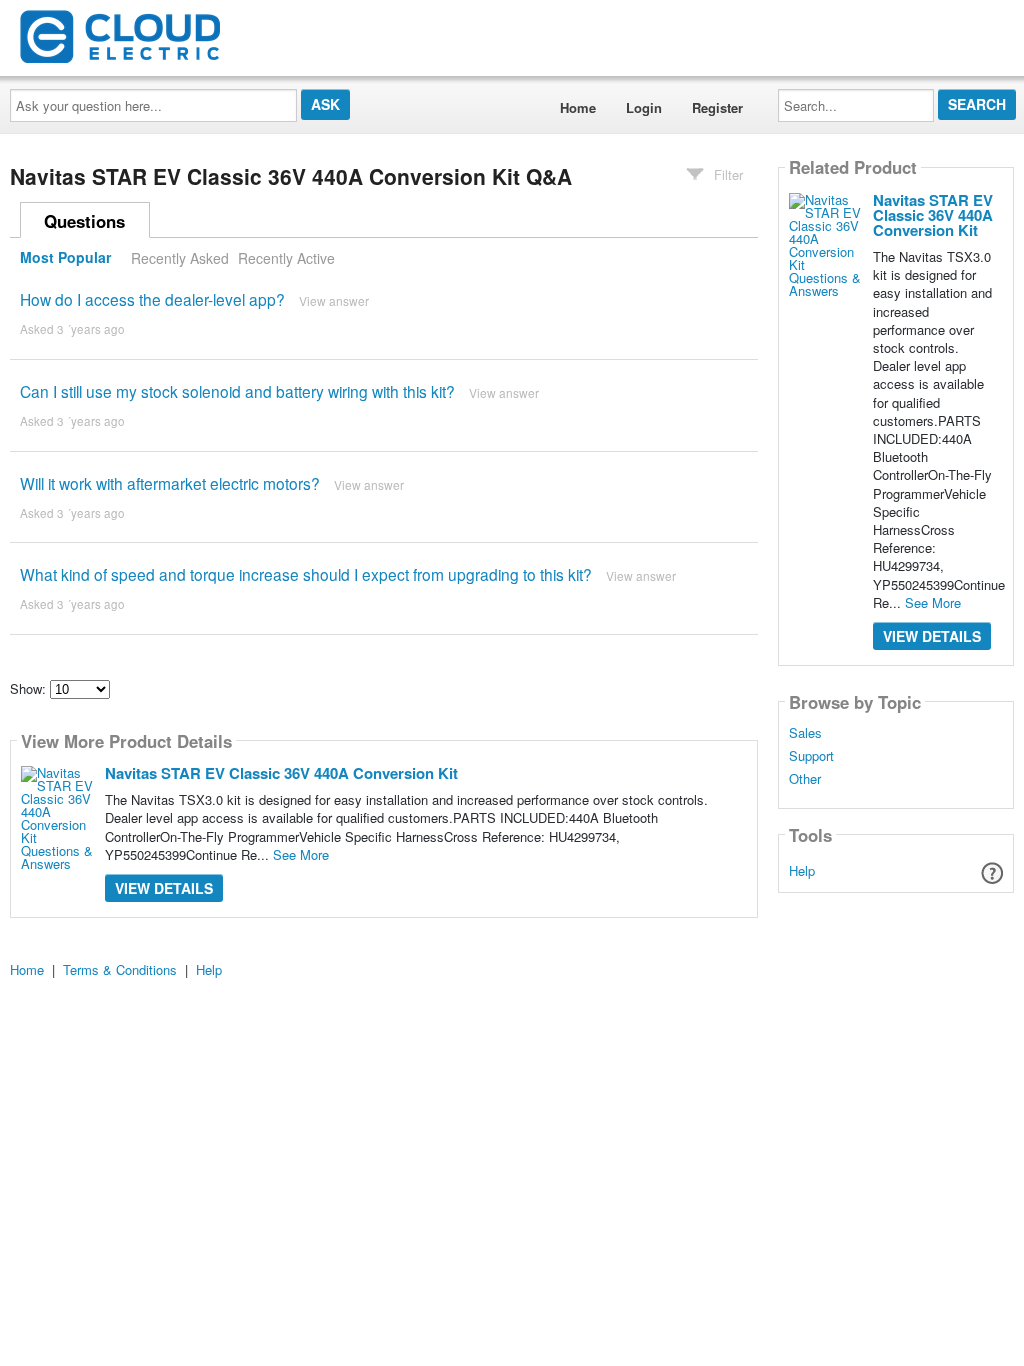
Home (578, 107)
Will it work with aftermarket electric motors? (170, 483)
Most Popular (65, 258)
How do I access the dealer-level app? (152, 299)
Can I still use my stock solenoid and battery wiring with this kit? (237, 391)
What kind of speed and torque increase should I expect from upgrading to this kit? (306, 574)
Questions (84, 221)
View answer (334, 300)
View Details (164, 888)
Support (811, 756)
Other (805, 779)
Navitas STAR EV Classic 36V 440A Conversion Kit (281, 773)
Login (644, 107)
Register (717, 107)
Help (802, 870)
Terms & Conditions (120, 969)
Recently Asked (180, 258)
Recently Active (286, 258)
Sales (805, 733)
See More (301, 854)
